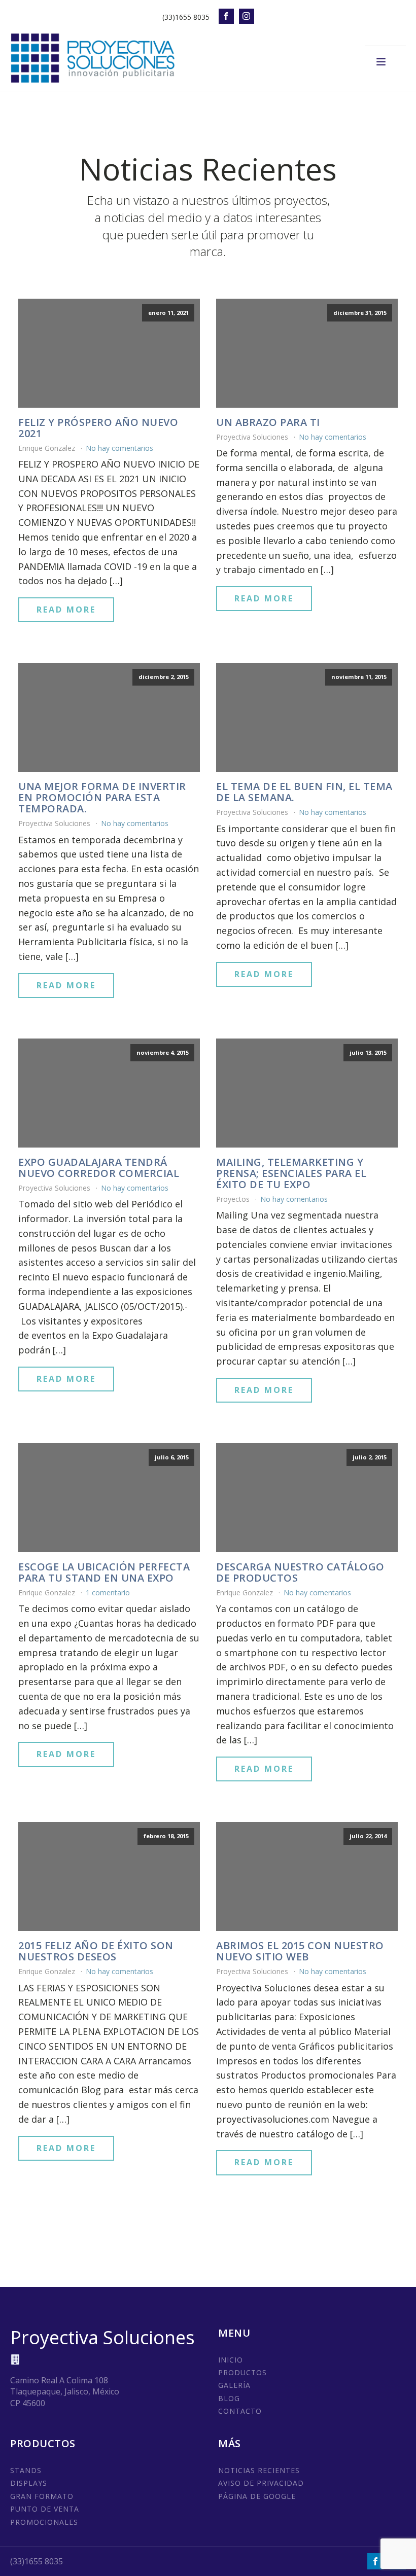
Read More (66, 610)
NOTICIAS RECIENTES (259, 2470)
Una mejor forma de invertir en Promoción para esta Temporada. (102, 798)
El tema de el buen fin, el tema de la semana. (304, 792)
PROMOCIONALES (44, 2522)
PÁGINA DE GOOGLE (257, 2496)
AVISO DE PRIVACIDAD (261, 2483)
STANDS (26, 2470)
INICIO (231, 2360)
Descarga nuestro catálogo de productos (300, 1572)
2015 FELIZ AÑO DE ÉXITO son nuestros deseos (96, 1951)
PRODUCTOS (242, 2372)
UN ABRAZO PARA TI (268, 422)
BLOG (229, 2398)
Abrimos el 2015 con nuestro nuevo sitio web (300, 1951)
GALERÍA (234, 2385)
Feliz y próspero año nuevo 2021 (98, 428)
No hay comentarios (119, 448)
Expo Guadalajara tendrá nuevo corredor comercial (99, 1168)
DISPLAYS (29, 2483)
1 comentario (108, 1593)
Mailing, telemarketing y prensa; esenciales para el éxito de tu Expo (291, 1173)
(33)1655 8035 (186, 17)
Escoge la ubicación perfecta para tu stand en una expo (104, 1572)
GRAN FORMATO (42, 2496)
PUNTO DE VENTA (45, 2509)
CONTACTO (240, 2411)
